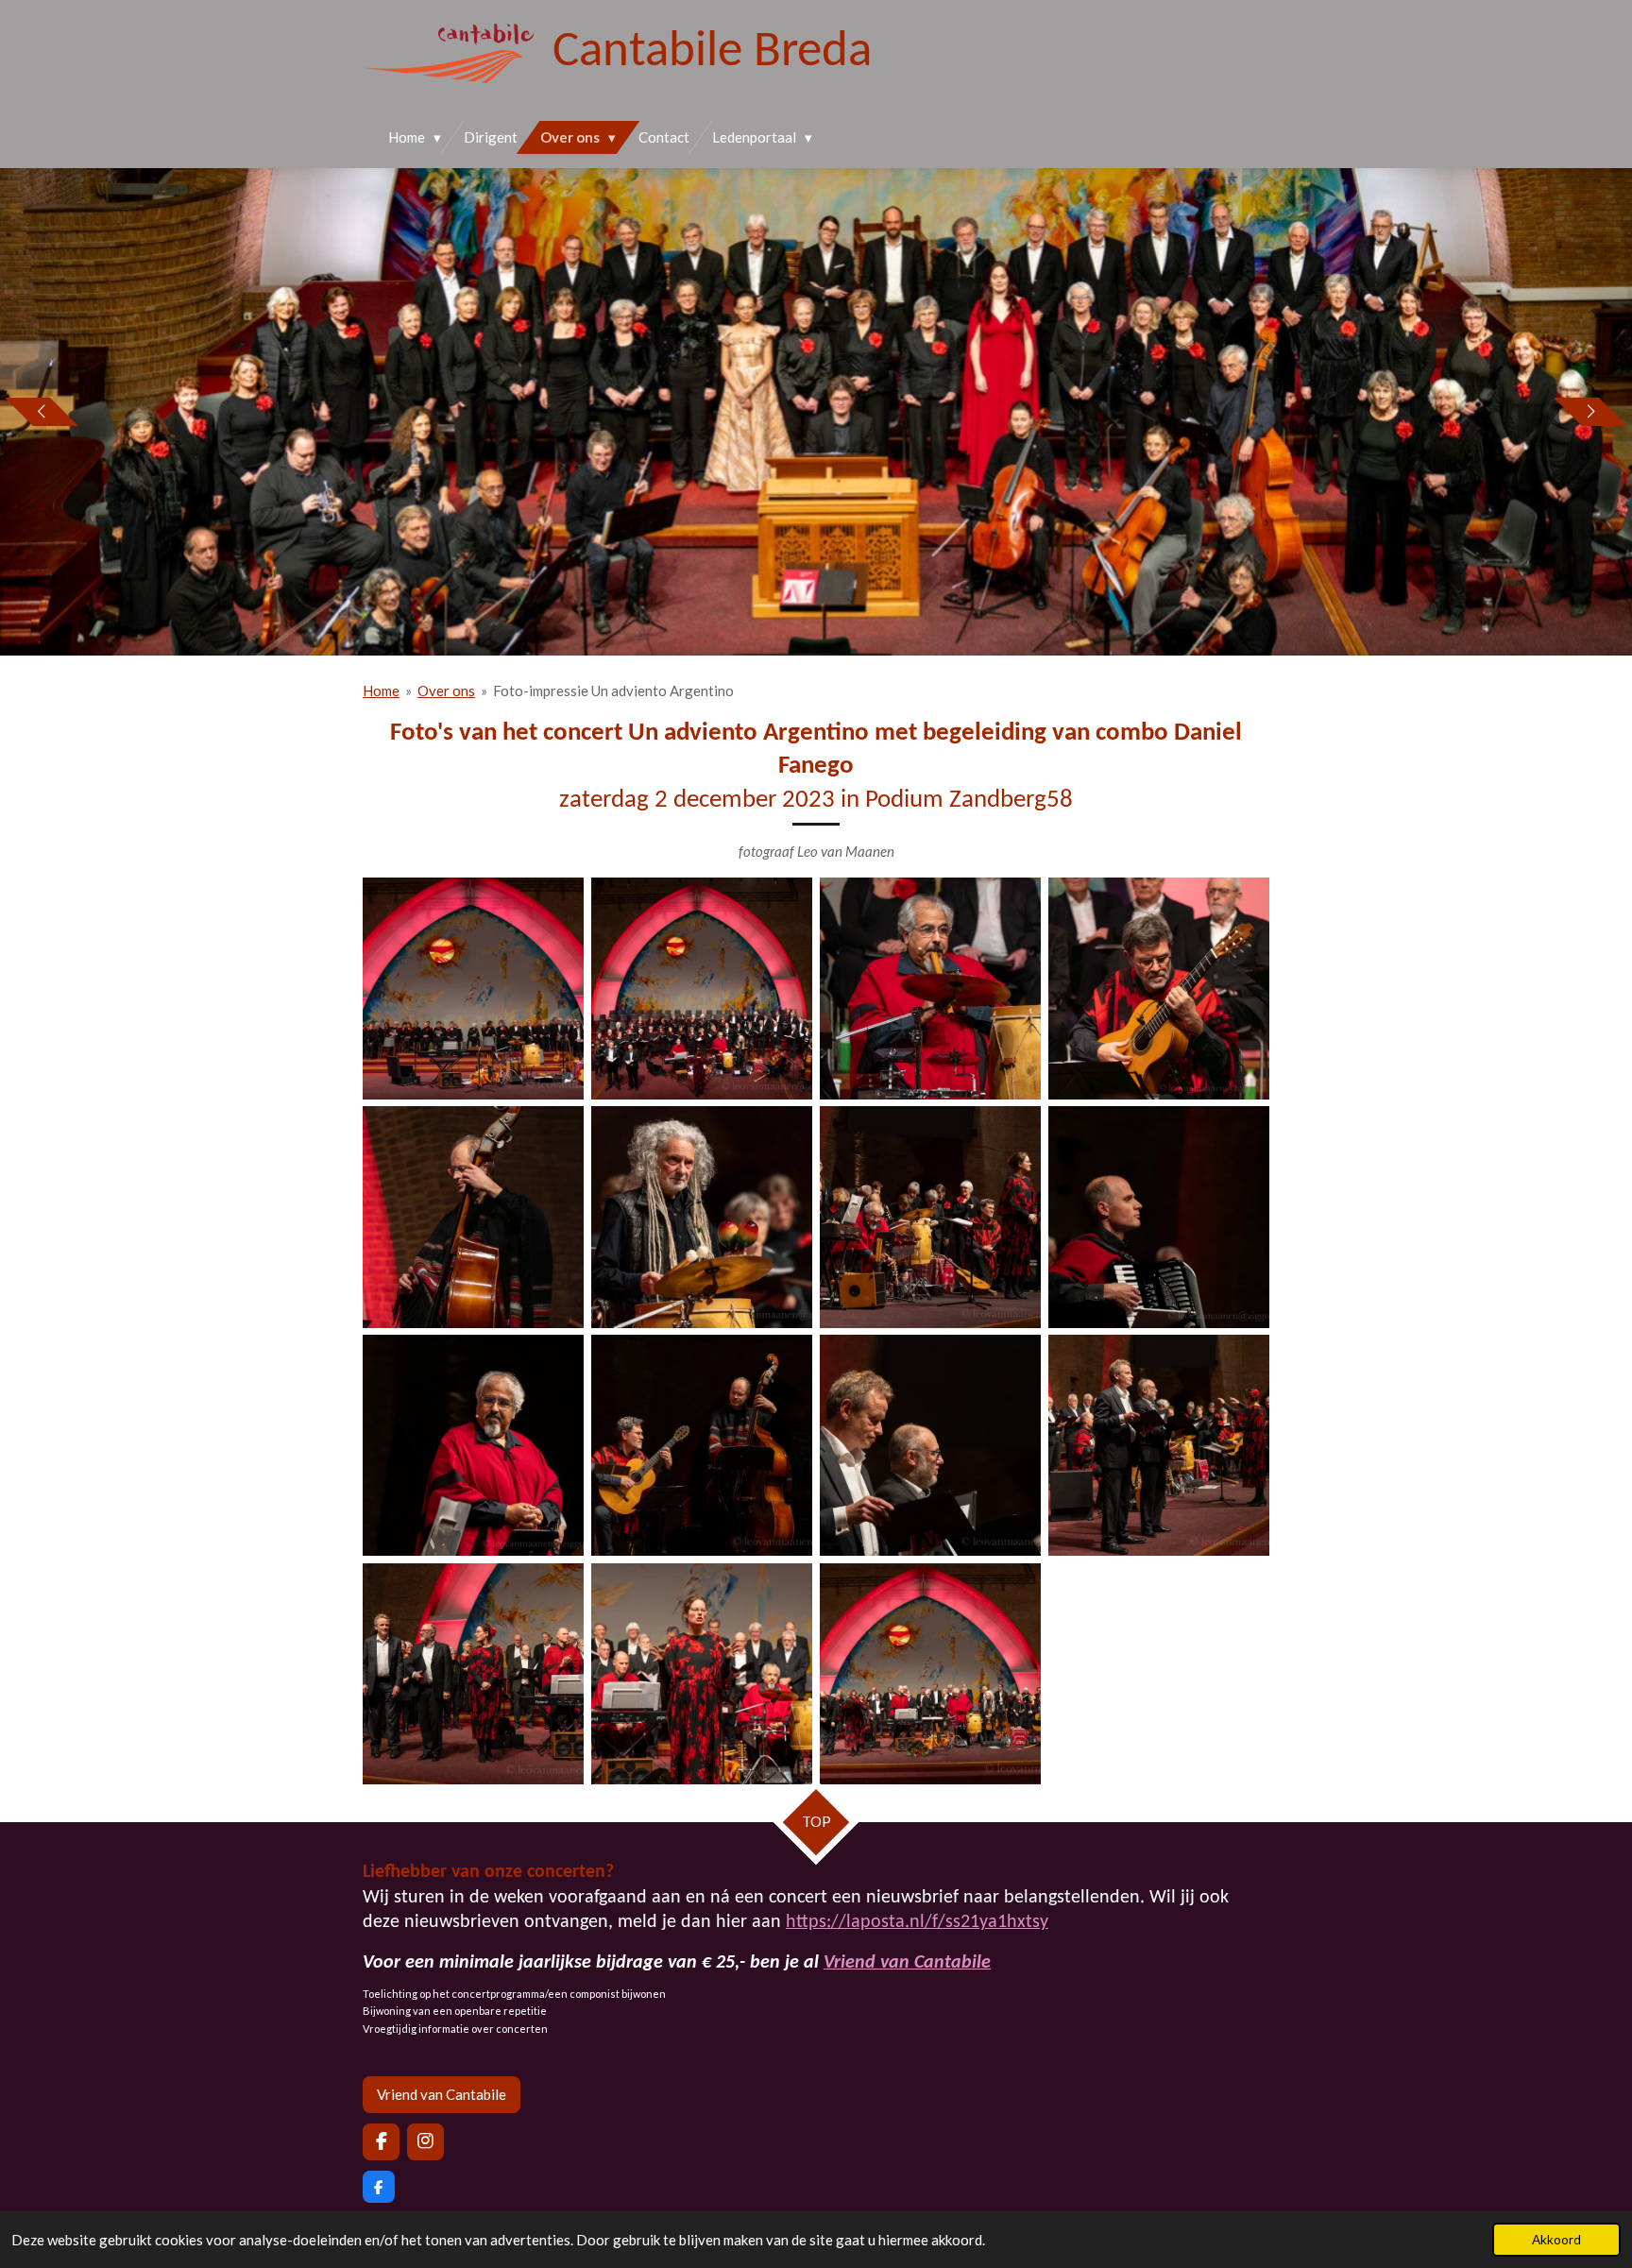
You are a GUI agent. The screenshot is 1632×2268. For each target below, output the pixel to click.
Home (381, 691)
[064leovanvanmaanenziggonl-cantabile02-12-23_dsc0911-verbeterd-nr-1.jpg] (473, 1217)
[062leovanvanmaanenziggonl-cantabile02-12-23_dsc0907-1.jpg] (930, 989)
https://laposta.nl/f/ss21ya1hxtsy (917, 1922)
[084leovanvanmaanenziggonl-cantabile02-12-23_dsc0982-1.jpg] (473, 1674)
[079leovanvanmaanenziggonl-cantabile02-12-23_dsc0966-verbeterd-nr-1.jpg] (702, 1445)
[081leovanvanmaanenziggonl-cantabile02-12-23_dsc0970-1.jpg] (1159, 1445)
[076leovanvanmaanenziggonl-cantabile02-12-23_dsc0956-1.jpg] (473, 1445)
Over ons (446, 691)
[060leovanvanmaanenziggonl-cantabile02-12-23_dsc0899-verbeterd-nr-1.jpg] (702, 989)
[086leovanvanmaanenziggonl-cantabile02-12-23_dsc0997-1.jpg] (930, 1674)
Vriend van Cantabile (907, 1963)
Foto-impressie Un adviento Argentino (613, 691)
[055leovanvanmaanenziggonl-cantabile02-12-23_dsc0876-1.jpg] (473, 989)
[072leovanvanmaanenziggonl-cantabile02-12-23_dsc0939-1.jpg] (930, 1217)
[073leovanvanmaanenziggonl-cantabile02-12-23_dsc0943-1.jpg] (1159, 1217)
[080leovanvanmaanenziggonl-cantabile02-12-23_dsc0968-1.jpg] (930, 1445)
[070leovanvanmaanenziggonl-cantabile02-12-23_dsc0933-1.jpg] (702, 1217)
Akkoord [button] (1556, 2240)
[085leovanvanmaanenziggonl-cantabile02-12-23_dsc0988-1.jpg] (702, 1674)
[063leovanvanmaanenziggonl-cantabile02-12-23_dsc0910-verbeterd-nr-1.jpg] (1159, 989)
